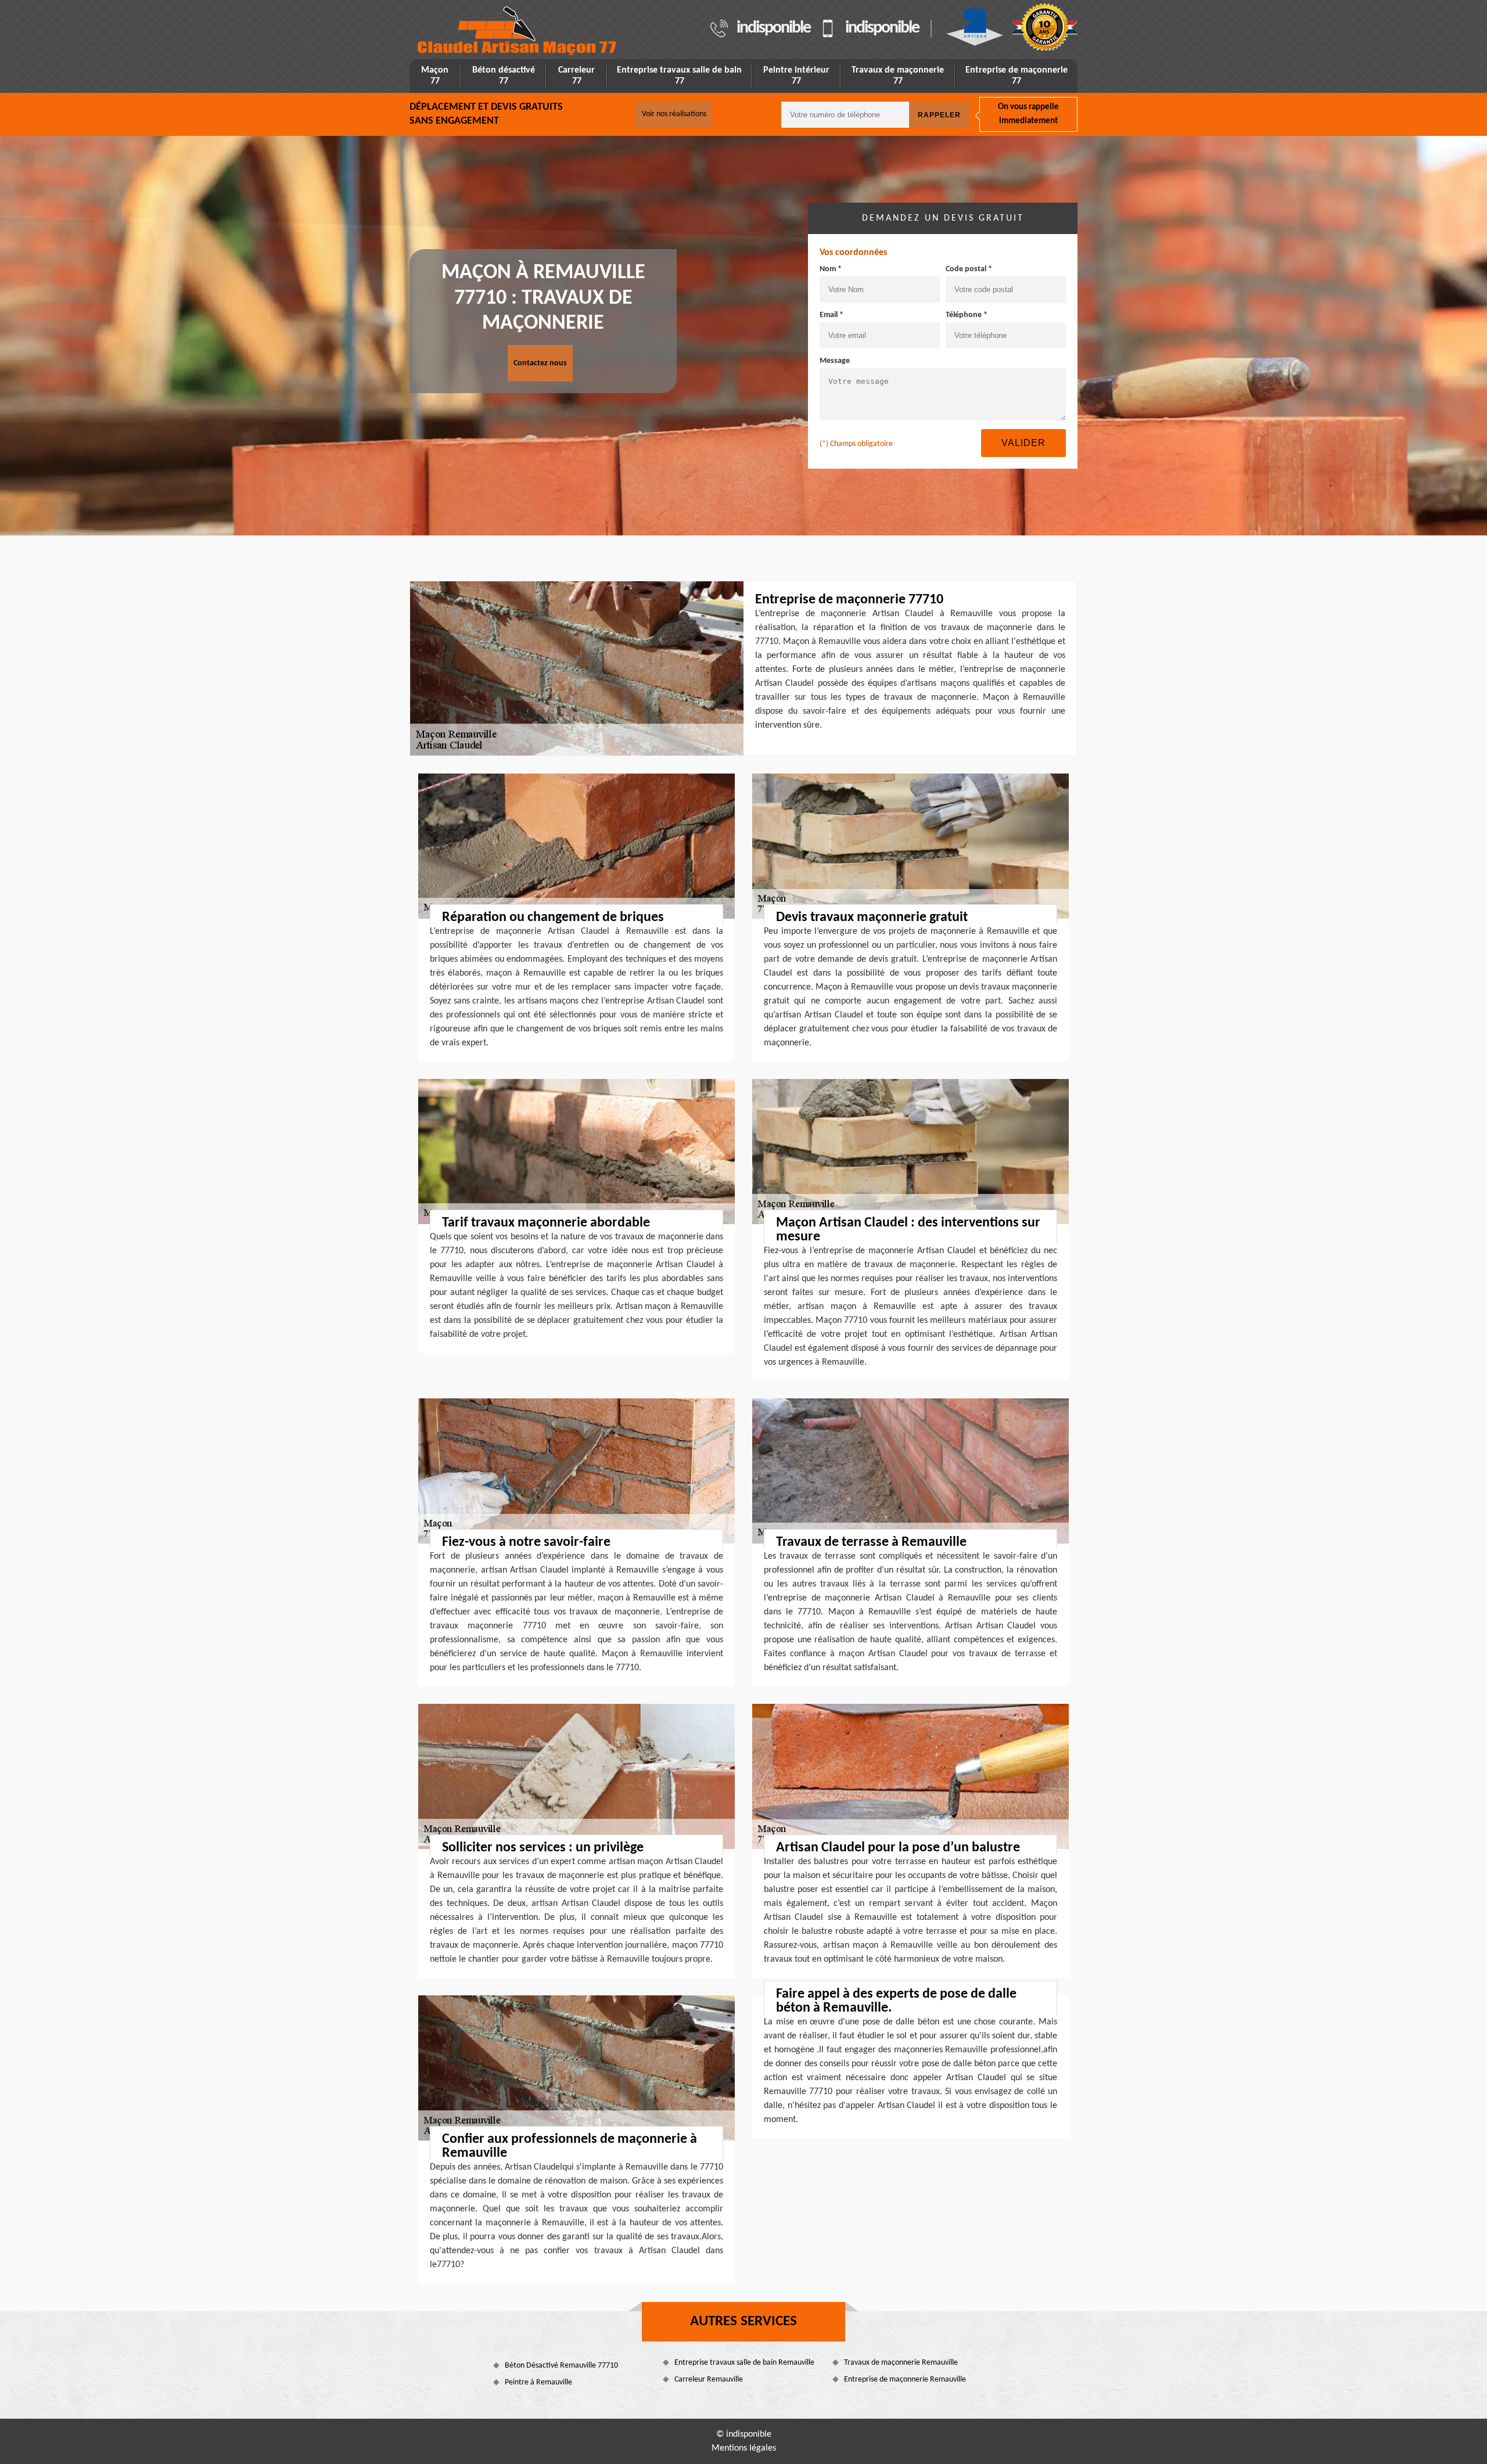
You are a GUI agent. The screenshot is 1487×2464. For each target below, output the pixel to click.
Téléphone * (967, 315)
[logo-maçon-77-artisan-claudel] (518, 31)
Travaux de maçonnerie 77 (898, 76)
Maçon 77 (435, 76)
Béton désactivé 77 (504, 76)
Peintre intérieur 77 (796, 76)
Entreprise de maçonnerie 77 (1017, 76)
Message (835, 361)
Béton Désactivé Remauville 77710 (561, 2366)
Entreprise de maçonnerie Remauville (905, 2380)
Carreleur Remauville (709, 2380)
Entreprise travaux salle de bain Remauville (744, 2363)
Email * (832, 315)
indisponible (773, 28)
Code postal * (969, 269)
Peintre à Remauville (538, 2382)
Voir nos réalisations (674, 114)
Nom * (831, 269)
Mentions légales (744, 2448)
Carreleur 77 (577, 76)
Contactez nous (540, 363)
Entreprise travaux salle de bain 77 (679, 76)
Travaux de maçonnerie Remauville (901, 2363)
